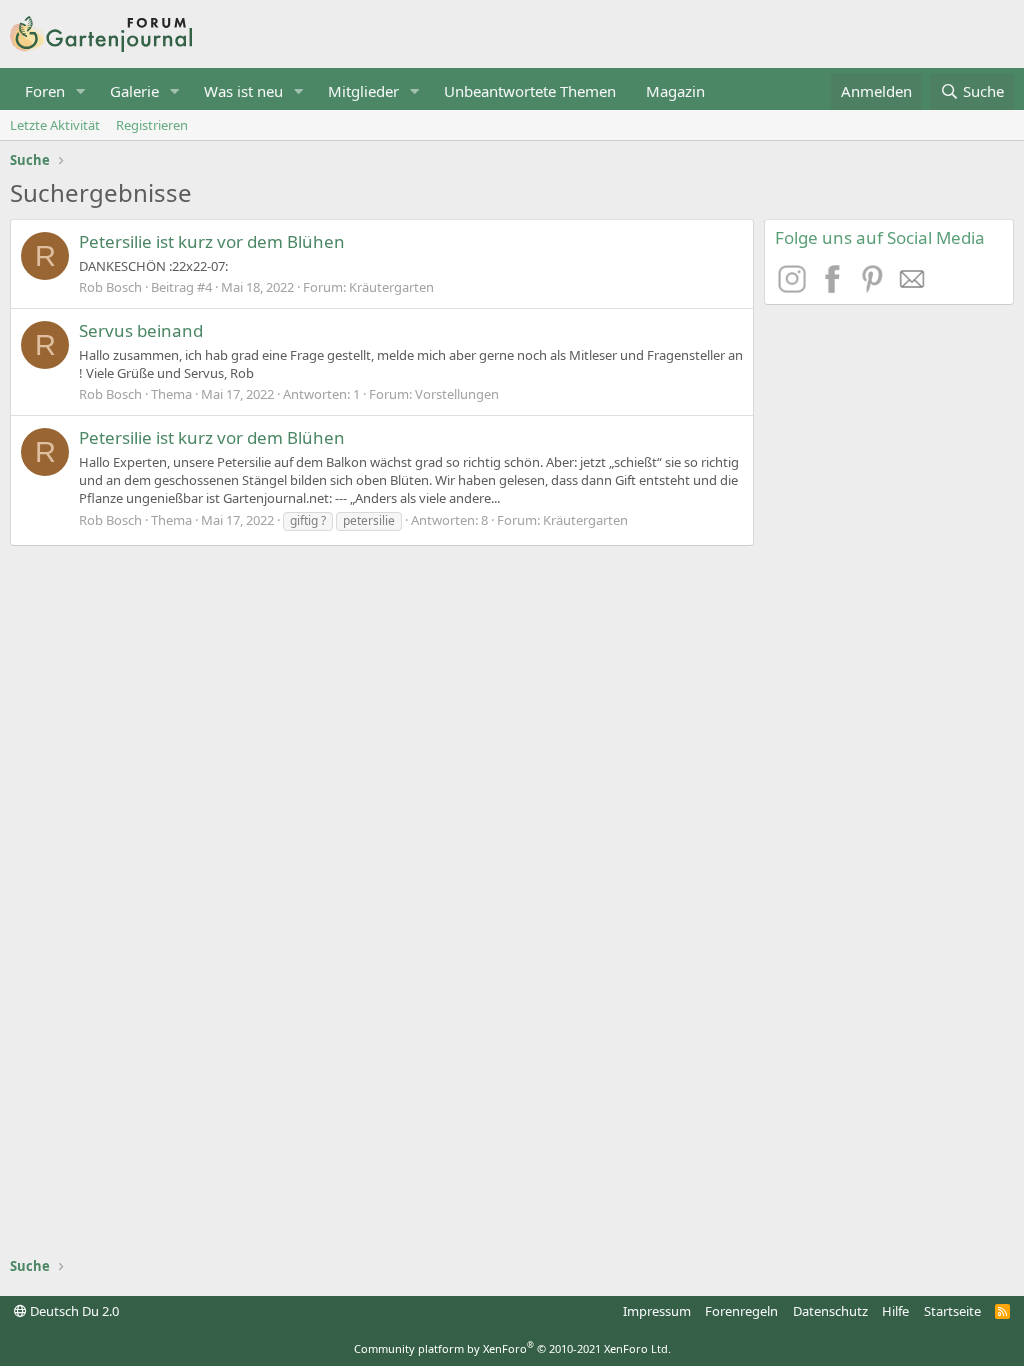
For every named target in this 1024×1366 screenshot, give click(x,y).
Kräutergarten (391, 287)
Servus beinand (141, 330)
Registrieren (152, 125)
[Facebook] (835, 287)
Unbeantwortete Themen (530, 91)
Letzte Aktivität (55, 125)
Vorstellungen (457, 394)
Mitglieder (363, 91)
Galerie (134, 91)
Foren (45, 91)
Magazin (675, 91)
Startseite (952, 1311)
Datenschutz (830, 1311)
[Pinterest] (875, 287)
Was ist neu (243, 91)
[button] (81, 91)
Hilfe (895, 1311)
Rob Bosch (110, 287)
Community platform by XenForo (512, 1348)
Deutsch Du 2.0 (73, 1311)
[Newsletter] (913, 287)
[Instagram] (795, 287)
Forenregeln (741, 1311)
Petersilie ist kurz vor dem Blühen (212, 241)
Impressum (657, 1311)
